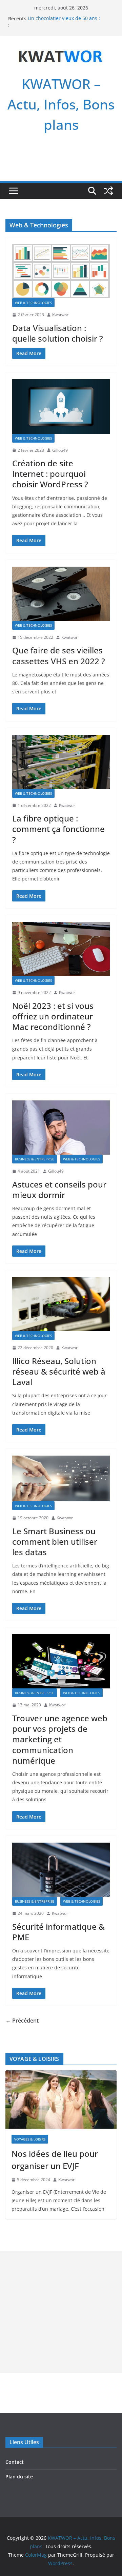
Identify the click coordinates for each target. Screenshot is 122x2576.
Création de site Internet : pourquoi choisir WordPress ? (50, 474)
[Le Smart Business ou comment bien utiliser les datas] (61, 1478)
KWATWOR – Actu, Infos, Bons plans (61, 104)
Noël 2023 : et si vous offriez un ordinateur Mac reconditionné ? (53, 1016)
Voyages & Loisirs (30, 2139)
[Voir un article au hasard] (108, 191)
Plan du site (19, 2477)
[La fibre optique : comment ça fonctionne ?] (61, 762)
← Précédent (22, 2021)
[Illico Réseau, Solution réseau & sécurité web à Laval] (61, 1304)
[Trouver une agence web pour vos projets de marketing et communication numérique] (61, 1661)
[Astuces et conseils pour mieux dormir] (61, 1128)
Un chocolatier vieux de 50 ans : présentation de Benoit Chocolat (64, 22)
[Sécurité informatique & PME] (61, 1870)
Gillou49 (60, 450)
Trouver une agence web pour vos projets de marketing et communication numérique (60, 1739)
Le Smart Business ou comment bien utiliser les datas (55, 1541)
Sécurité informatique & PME (58, 1932)
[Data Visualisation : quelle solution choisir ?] (61, 271)
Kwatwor (60, 315)
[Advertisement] (61, 2312)
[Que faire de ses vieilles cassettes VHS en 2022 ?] (61, 594)
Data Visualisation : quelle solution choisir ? (58, 333)
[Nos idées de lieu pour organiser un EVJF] (61, 2100)
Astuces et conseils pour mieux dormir (59, 1190)
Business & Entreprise (35, 1159)
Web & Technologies (33, 303)
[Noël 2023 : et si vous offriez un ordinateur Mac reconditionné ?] (61, 949)
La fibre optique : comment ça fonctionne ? (58, 829)
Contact (15, 2462)
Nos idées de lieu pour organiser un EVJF (55, 2160)
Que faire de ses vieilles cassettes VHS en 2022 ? (59, 655)
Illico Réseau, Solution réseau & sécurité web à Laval (59, 1371)
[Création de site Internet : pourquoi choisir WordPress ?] (61, 406)
